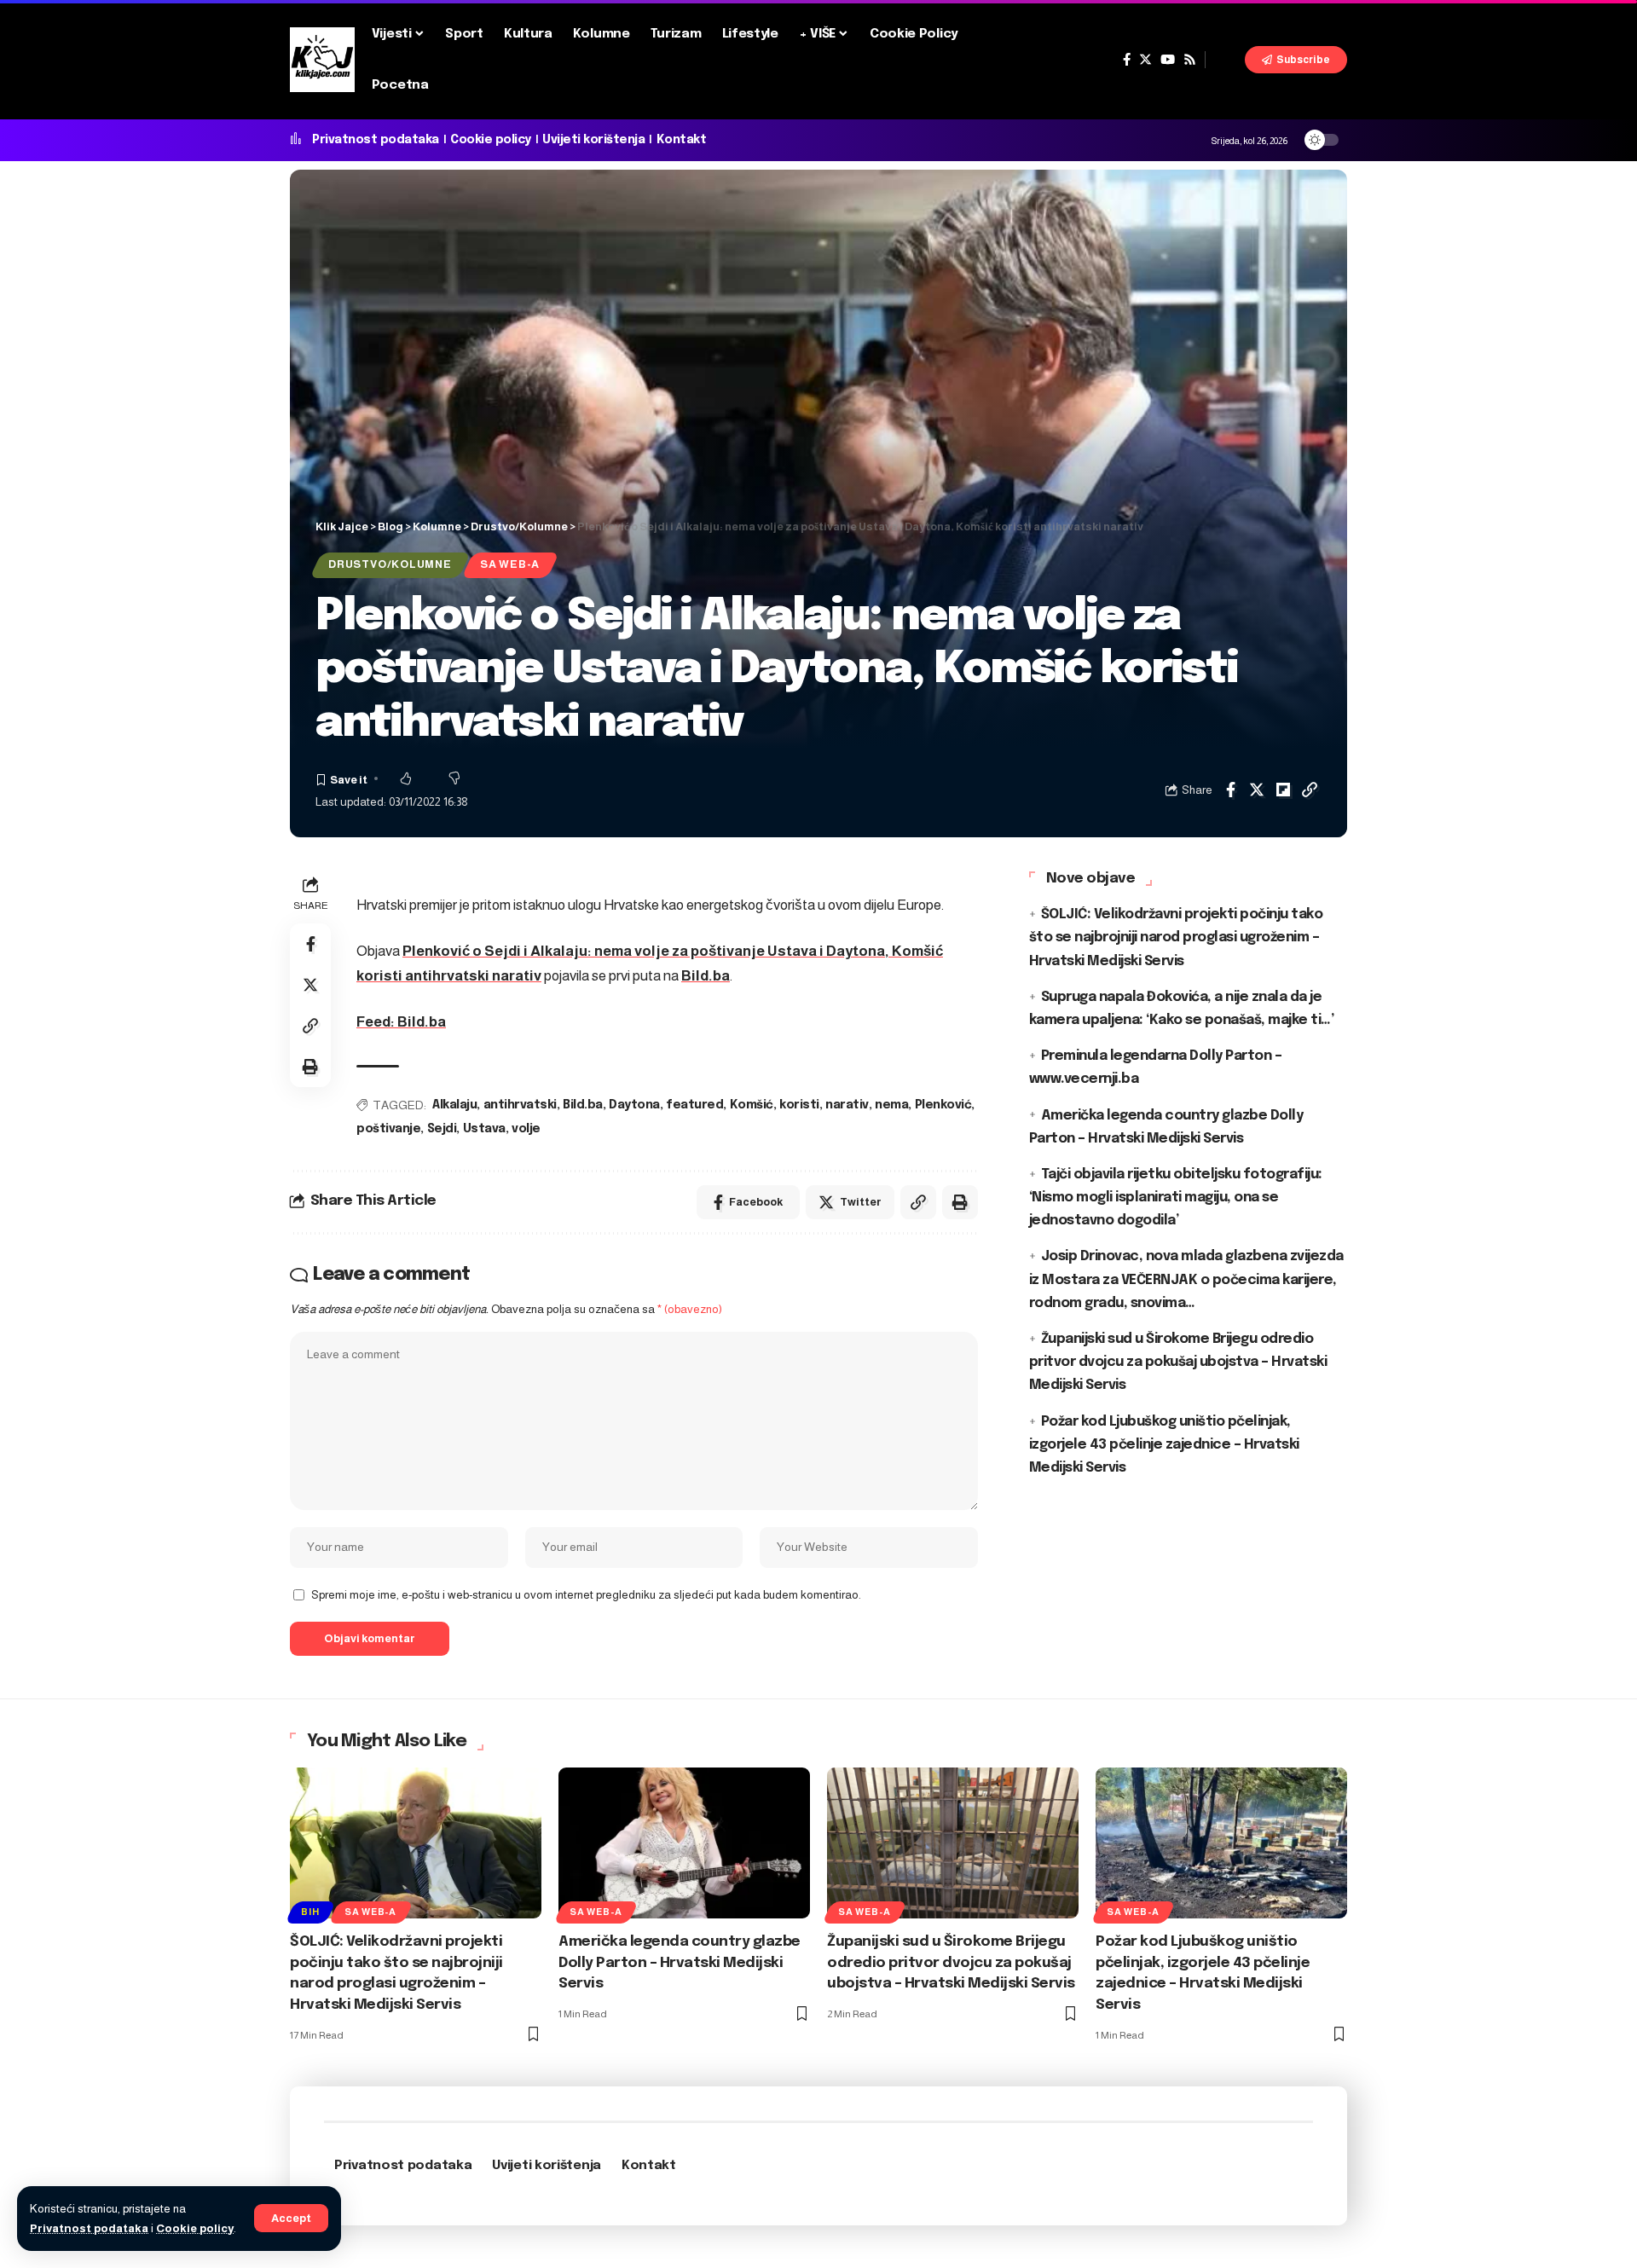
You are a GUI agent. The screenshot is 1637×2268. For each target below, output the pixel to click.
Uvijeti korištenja (593, 140)
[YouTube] (1168, 60)
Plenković (943, 1105)
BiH (310, 1912)
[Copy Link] (1310, 790)
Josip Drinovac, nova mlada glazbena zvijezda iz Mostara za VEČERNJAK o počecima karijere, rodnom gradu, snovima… (1186, 1279)
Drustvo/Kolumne (390, 564)
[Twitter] (1145, 60)
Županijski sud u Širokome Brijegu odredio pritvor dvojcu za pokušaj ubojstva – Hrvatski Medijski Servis (1178, 1362)
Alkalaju (454, 1105)
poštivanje (388, 1129)
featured (694, 1105)
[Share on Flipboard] (1283, 790)
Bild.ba (706, 976)
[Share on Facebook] (1230, 790)
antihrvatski (520, 1105)
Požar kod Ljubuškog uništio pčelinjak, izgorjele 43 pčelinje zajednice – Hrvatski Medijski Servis (1164, 1444)
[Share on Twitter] (1257, 790)
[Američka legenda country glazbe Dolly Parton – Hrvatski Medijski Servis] (684, 1843)
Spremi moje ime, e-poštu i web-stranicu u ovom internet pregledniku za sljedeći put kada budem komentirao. (586, 1595)
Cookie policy (195, 2228)
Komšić (752, 1105)
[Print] (310, 1067)
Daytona (634, 1105)
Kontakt (682, 140)
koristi (799, 1105)
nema (891, 1105)
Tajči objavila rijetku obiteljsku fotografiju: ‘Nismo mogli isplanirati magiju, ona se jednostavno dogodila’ (1176, 1198)
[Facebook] (1127, 60)
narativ (847, 1105)
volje (526, 1129)
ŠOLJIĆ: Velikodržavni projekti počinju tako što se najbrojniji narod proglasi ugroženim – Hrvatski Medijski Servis (1176, 937)
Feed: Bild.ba (401, 1022)
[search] (1225, 60)
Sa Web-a (510, 564)
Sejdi (442, 1129)
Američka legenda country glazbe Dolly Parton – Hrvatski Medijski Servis (680, 1963)
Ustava (484, 1129)
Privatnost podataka (89, 2228)
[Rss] (1190, 60)
